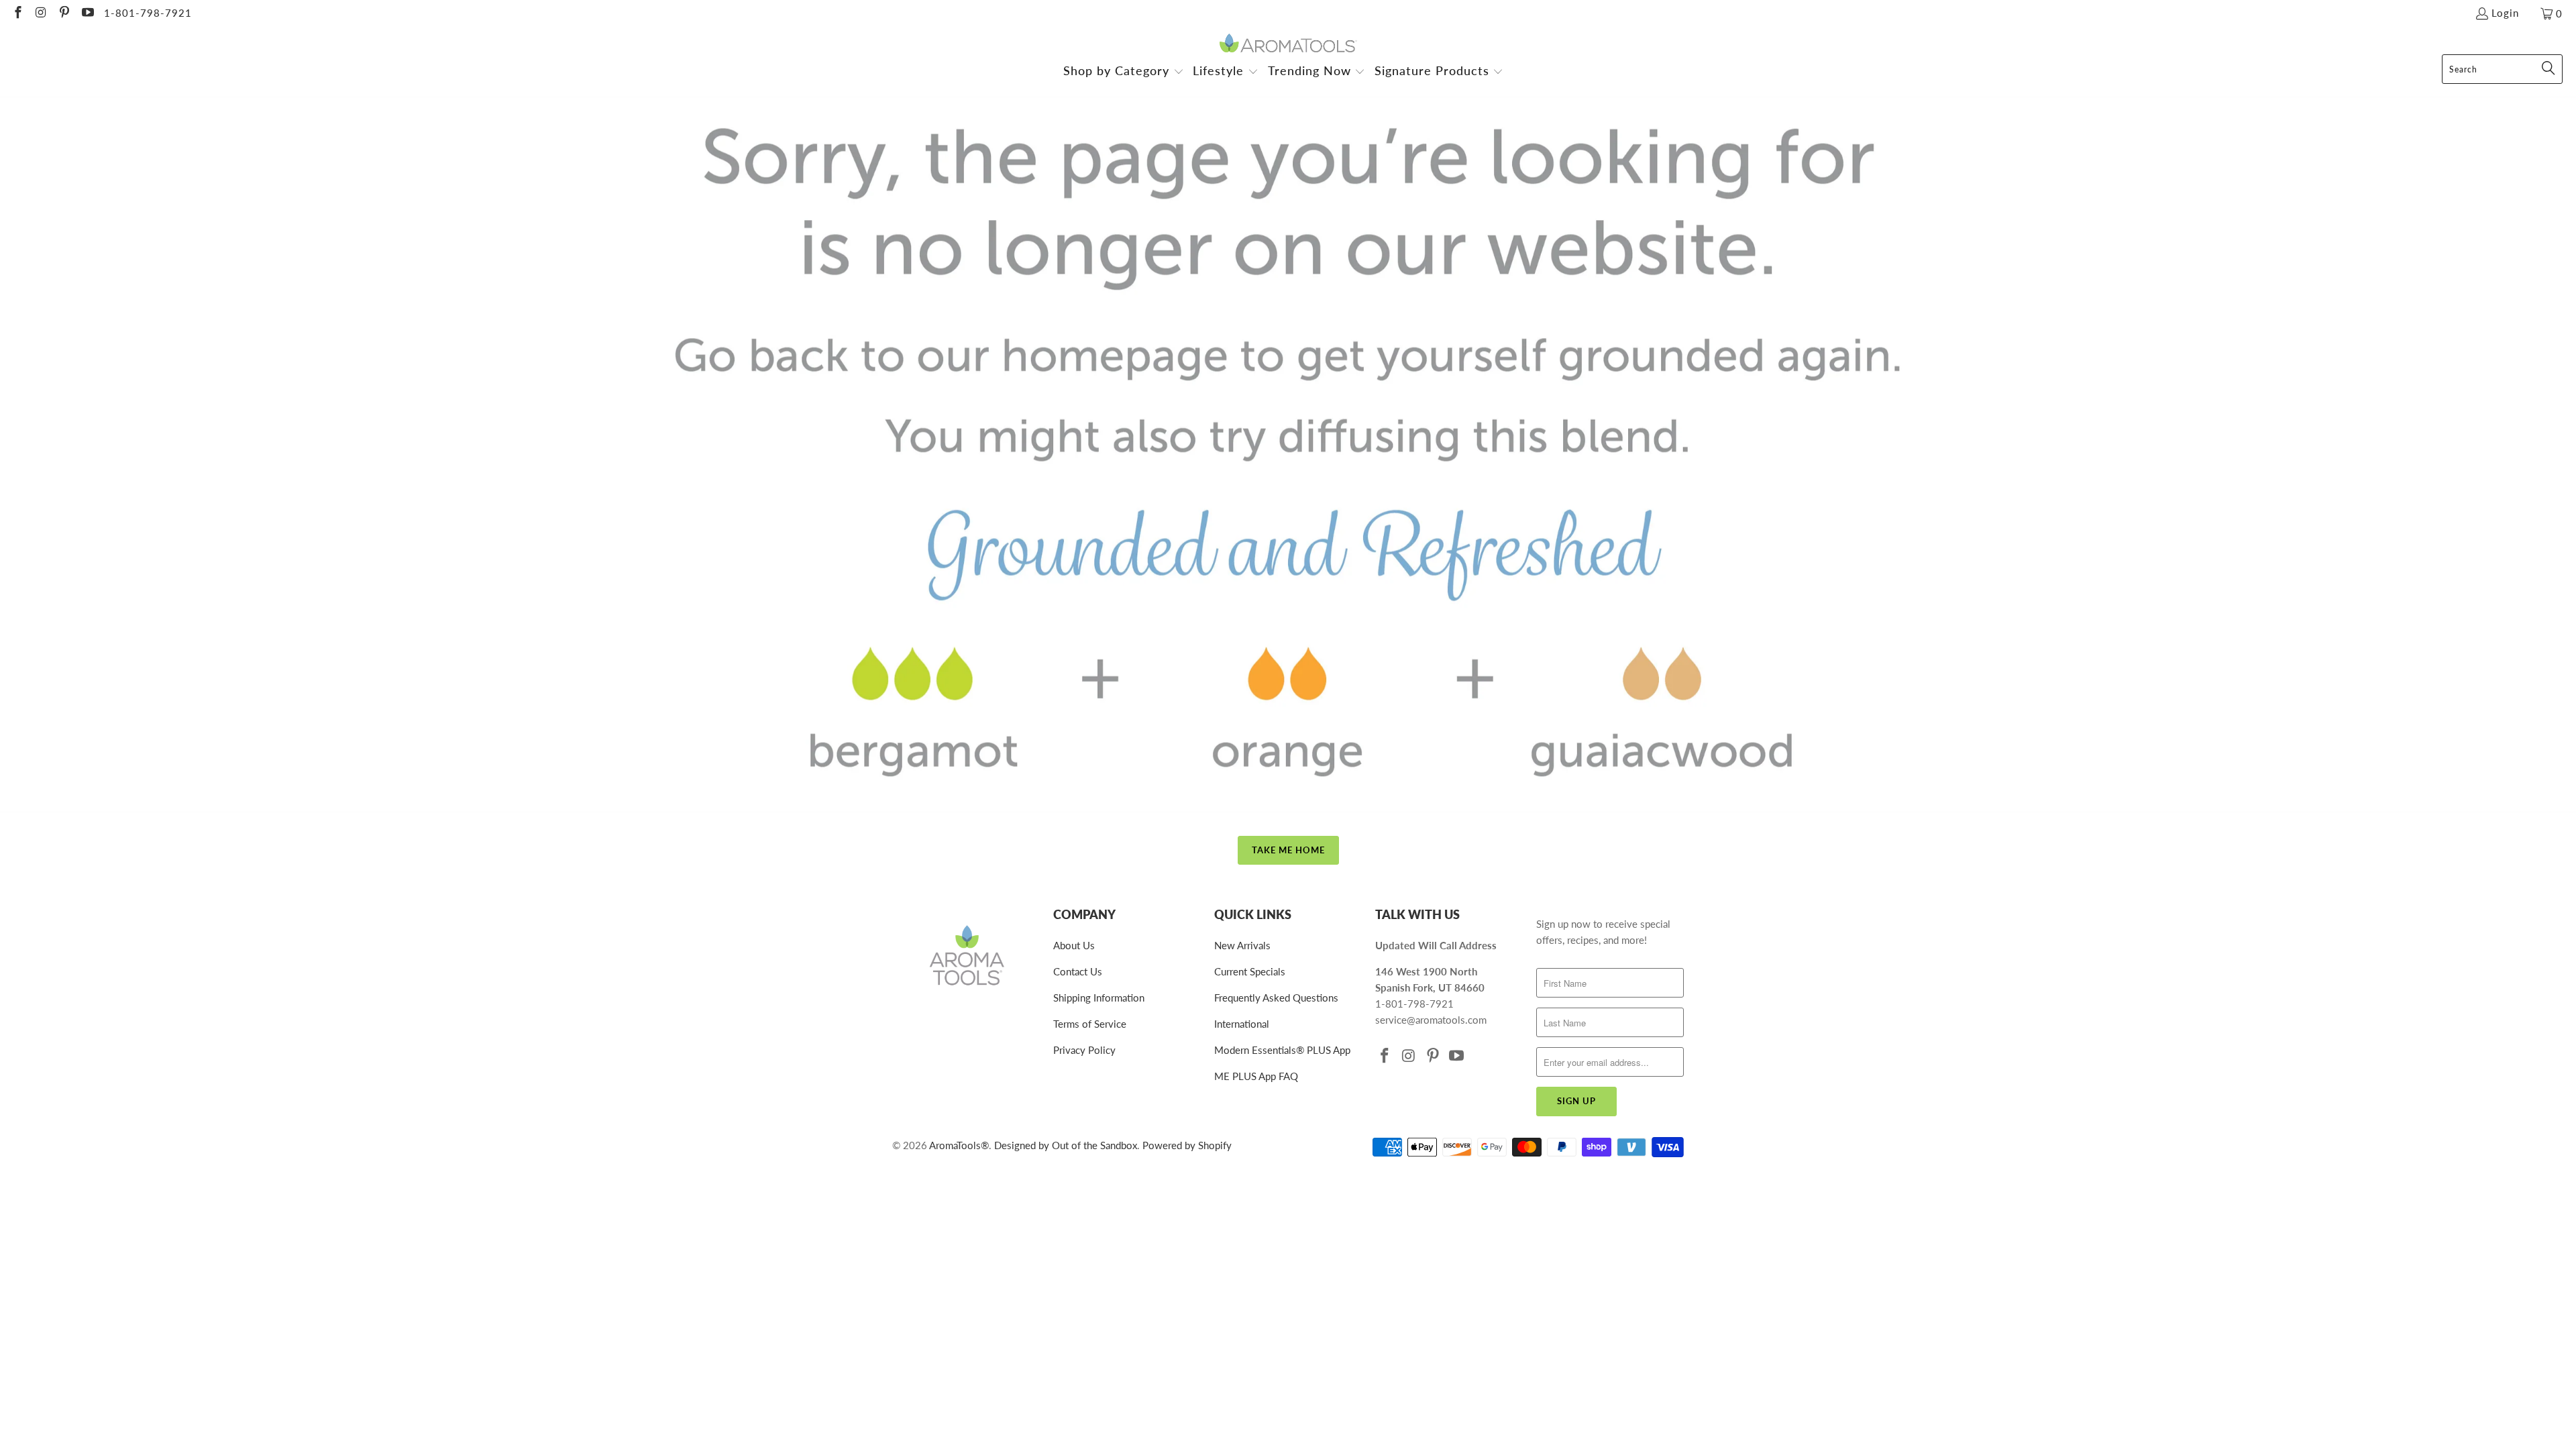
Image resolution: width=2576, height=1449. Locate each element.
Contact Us (1078, 971)
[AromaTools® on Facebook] (17, 13)
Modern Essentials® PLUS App (1282, 1050)
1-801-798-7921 (148, 13)
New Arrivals (1242, 945)
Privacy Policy (1084, 1050)
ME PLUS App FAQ (1256, 1076)
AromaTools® (959, 1145)
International (1242, 1024)
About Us (1074, 945)
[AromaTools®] (1288, 44)
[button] (1124, 72)
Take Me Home (1288, 850)
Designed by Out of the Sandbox (1066, 1145)
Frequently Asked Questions (1276, 998)
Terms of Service (1090, 1024)
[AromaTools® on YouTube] (87, 13)
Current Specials (1250, 971)
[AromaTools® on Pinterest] (63, 13)
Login (2505, 13)
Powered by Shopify (1187, 1145)
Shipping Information (1099, 998)
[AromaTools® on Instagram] (41, 13)
